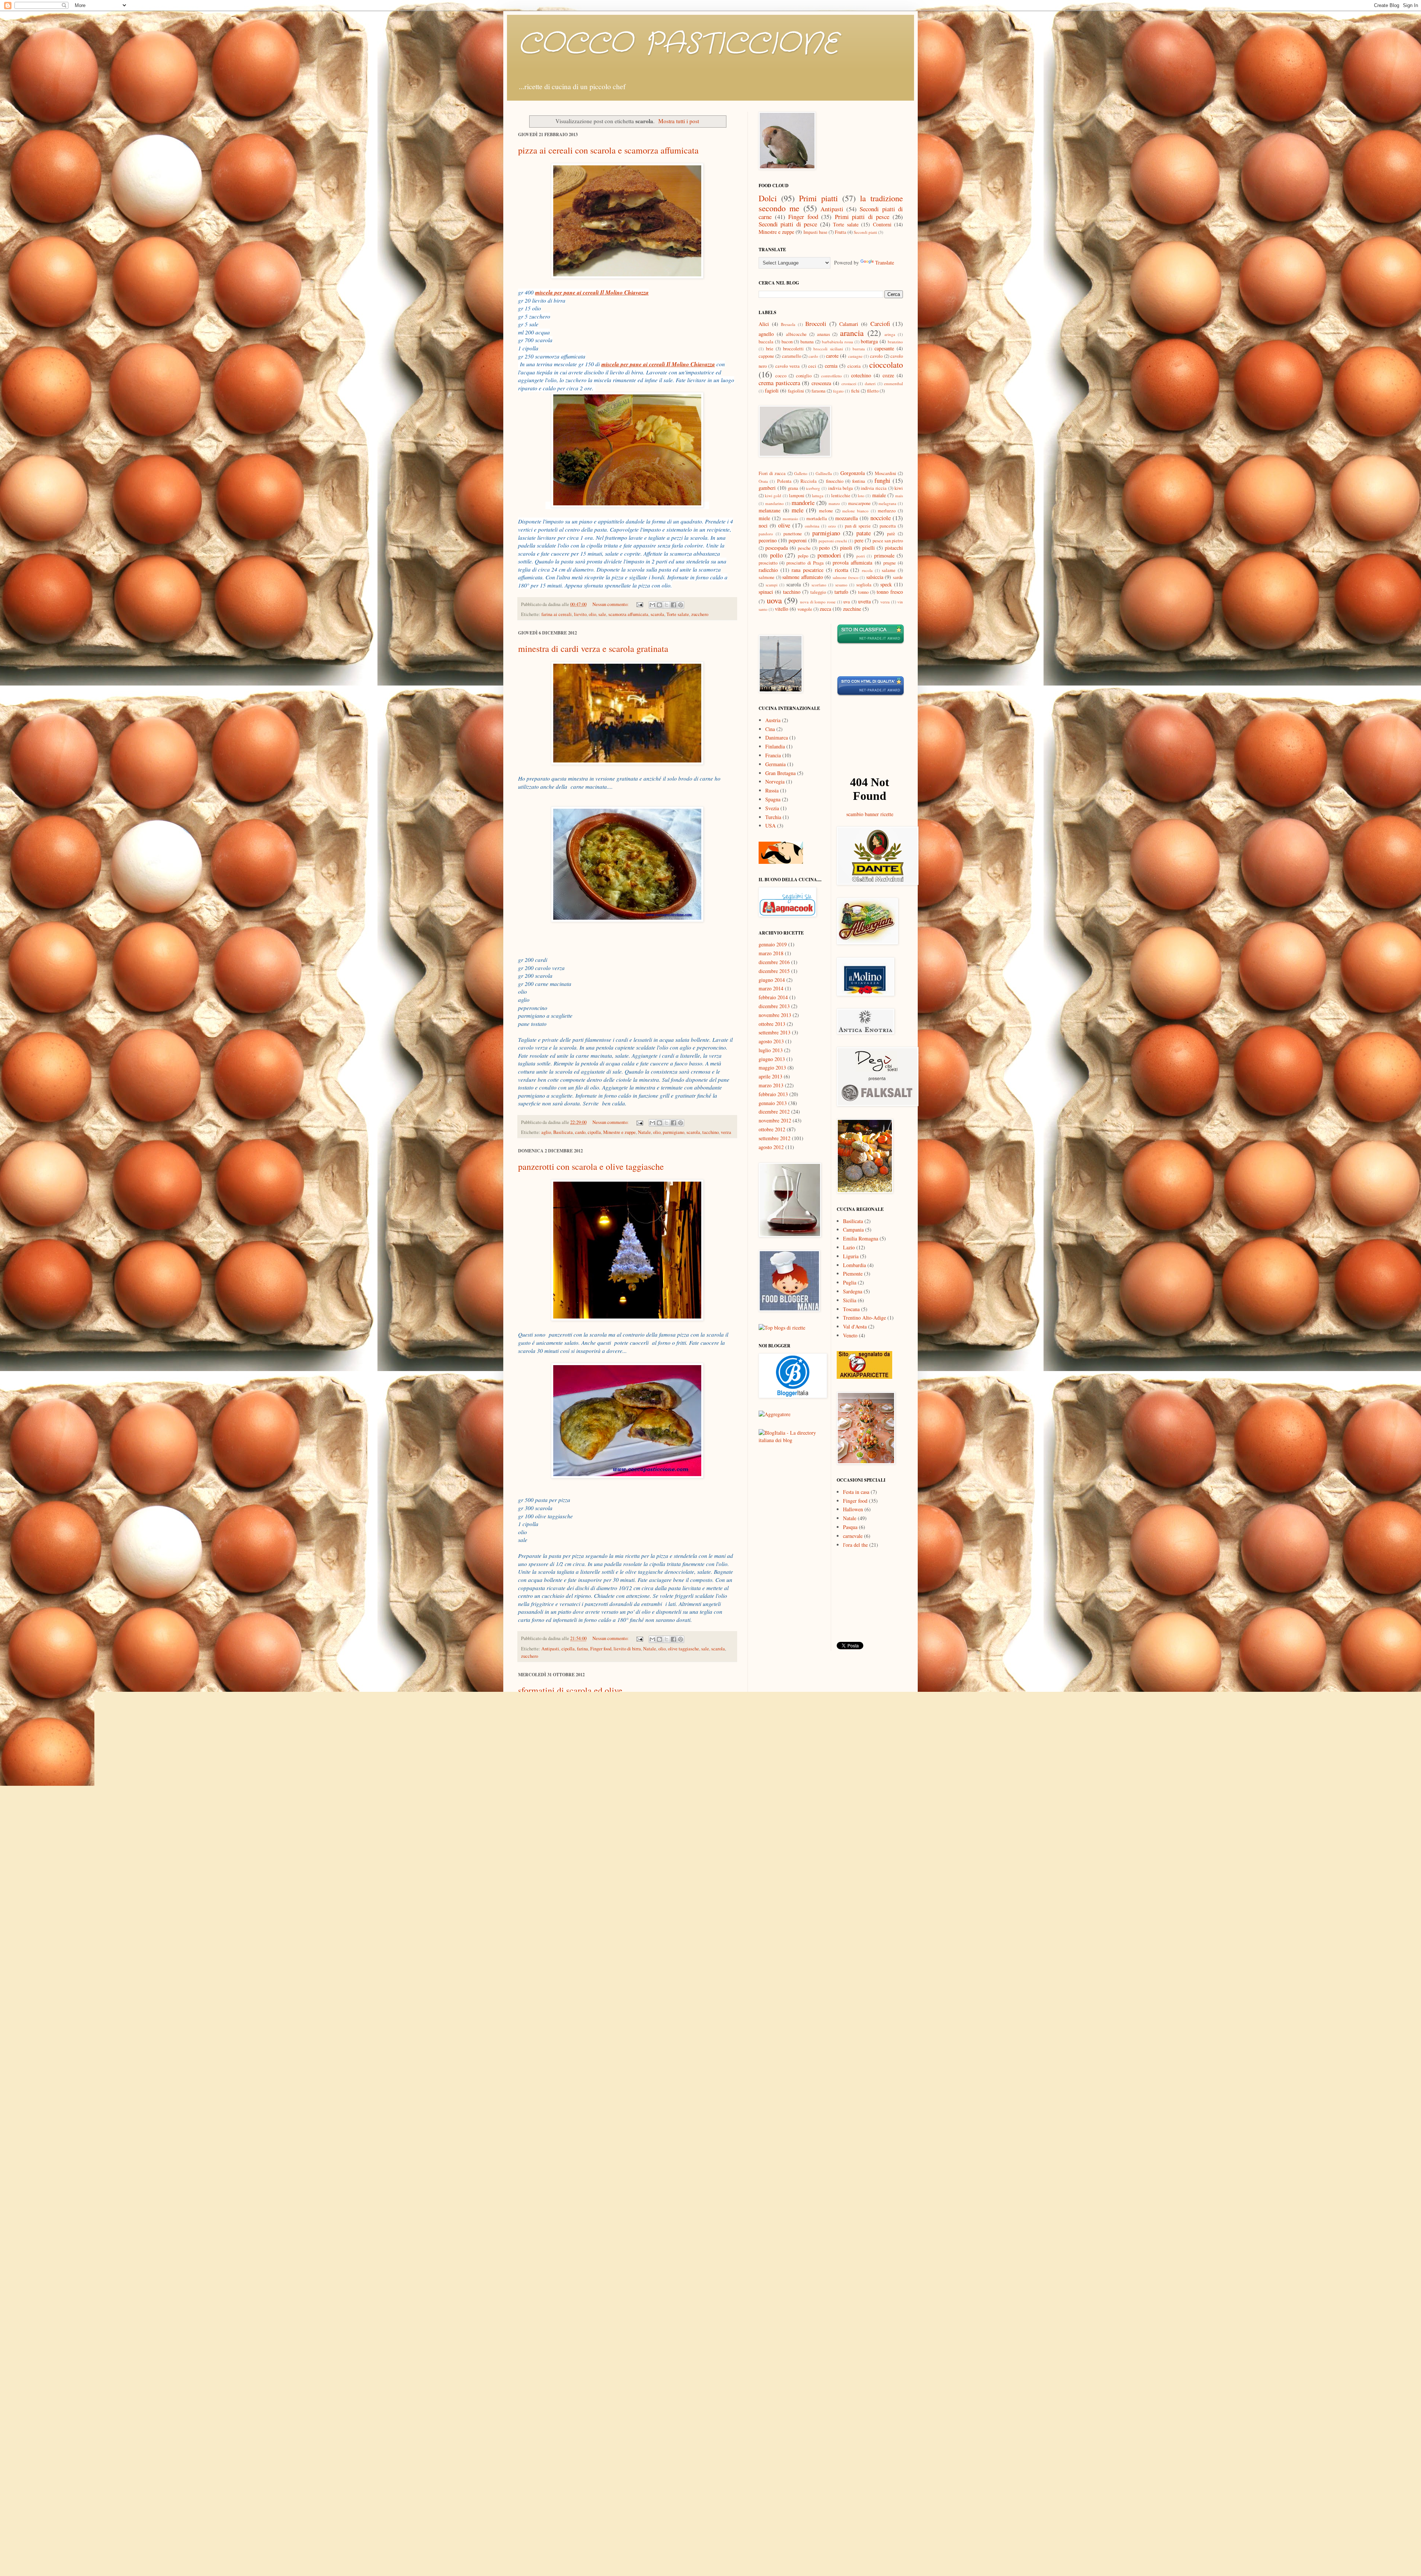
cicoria (854, 366)
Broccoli (816, 324)
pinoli (846, 548)
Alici (764, 324)
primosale (884, 555)
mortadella (817, 518)
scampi (772, 585)
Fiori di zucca (772, 473)
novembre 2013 (775, 1015)
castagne (855, 356)
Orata (763, 481)
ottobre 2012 (772, 1129)
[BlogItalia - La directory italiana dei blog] (792, 1440)
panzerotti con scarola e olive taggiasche (591, 1166)
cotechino (861, 375)
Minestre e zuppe (619, 1132)
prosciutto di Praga (805, 563)
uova (774, 600)
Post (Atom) (554, 2314)
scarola (657, 614)
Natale (644, 1132)
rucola (867, 570)
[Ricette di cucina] (781, 862)
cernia (831, 366)
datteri (870, 383)
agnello (766, 334)
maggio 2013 (772, 1068)
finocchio (835, 481)
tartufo (841, 592)
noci (763, 526)
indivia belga (841, 488)
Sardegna (853, 1291)
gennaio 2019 (773, 944)
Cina (770, 729)
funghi (882, 480)
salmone (767, 577)
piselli (869, 548)
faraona (819, 391)
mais (899, 496)
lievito (580, 614)
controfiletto (832, 376)
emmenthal (893, 383)
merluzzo (887, 511)
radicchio (768, 570)
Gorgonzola (853, 473)
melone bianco (855, 511)
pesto (824, 548)
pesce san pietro (888, 541)
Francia (773, 755)
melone (826, 511)
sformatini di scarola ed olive (570, 1690)
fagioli (772, 390)
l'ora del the (855, 1545)
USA (770, 826)
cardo (580, 1132)
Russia (772, 790)
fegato (838, 391)
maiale (879, 495)
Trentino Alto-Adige (864, 1318)
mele (797, 510)
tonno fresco (890, 592)
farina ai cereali (557, 614)
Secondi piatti (865, 232)
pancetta (888, 526)
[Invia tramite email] (652, 605)
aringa (890, 334)
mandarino (775, 503)
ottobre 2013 (772, 1024)
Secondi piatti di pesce (788, 224)
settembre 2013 (775, 1032)
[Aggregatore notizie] (775, 1414)
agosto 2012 (771, 1147)
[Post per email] (639, 604)
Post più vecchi (719, 2301)
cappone (766, 356)
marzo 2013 (771, 1085)
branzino (895, 342)
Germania (775, 764)
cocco (781, 376)
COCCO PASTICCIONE (678, 44)
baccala (766, 342)
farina (582, 1649)
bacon (787, 342)
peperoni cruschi (833, 541)
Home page (609, 2301)
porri (861, 556)
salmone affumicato (803, 577)
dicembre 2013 (774, 1006)
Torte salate (678, 614)
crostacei (849, 383)
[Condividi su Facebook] (673, 605)
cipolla (594, 1132)
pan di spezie (858, 526)
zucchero (700, 614)
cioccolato (886, 364)
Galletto (801, 473)
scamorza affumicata (628, 614)
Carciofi (880, 324)
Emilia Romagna (861, 1238)
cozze (888, 375)
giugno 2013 (772, 1059)
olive (566, 1981)
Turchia (773, 817)
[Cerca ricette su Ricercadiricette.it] (782, 1328)
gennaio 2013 (773, 1103)
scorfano (819, 585)
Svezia (772, 808)
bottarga (869, 341)
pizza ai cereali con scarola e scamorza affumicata (608, 150)
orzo (832, 526)
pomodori (829, 555)
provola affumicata (852, 563)
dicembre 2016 (774, 962)
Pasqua (850, 1527)
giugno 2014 (772, 980)
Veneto (850, 1335)
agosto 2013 (771, 1041)
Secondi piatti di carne (591, 2282)
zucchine (852, 609)
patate (864, 533)
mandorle (803, 503)
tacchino (710, 1132)
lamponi (797, 496)
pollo (546, 2282)
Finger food (601, 1649)
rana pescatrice (807, 570)
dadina (834, 2434)
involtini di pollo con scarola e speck (584, 2016)
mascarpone (859, 503)
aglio (546, 1132)
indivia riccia (874, 488)
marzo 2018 (771, 953)
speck (620, 2282)
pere (859, 540)
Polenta (784, 481)
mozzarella (846, 518)
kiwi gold (773, 496)
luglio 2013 (771, 1050)
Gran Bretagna (780, 773)
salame (889, 570)
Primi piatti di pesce (862, 217)
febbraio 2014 (773, 997)
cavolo (876, 356)
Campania (853, 1230)
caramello (792, 356)
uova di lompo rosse (818, 602)
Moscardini (886, 473)
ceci (812, 366)
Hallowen (853, 1509)
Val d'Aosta (855, 1326)
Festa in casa (856, 1492)
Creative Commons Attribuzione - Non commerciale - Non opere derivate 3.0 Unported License (841, 2441)
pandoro (766, 534)
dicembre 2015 (774, 971)
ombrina (812, 526)
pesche (804, 548)
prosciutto (768, 563)
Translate (885, 262)
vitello (782, 609)
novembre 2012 (775, 1120)
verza (726, 1132)
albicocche (796, 334)
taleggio (818, 592)
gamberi (767, 488)
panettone (793, 534)
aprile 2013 (770, 1076)
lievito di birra (627, 1649)
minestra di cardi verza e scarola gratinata (593, 649)
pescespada (777, 548)
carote (832, 356)
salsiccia (875, 577)
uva (847, 602)
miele (764, 518)
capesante (884, 348)
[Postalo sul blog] (659, 605)
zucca (825, 609)
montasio (790, 518)
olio (592, 614)
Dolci (768, 198)
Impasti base (815, 232)
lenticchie (841, 496)
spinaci (766, 592)
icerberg (813, 488)
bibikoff (734, 2491)
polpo (803, 556)
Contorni (882, 224)
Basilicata (563, 1132)
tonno (863, 592)
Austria (773, 720)
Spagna (773, 799)
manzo (834, 503)
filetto (873, 391)
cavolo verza (787, 366)
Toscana (851, 1309)
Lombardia (854, 1265)
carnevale (853, 1536)
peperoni (798, 540)
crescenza (821, 383)
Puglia (850, 1282)
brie (770, 349)
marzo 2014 (771, 988)
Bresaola (788, 324)
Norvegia (775, 782)
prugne (890, 563)
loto (861, 496)
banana (807, 342)
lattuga (818, 496)
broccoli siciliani (828, 349)
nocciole (881, 518)
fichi (855, 391)
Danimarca (777, 738)
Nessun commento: (611, 604)
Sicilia (850, 1300)
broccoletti (793, 349)
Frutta (841, 232)
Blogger (780, 2491)
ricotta (841, 570)
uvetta (864, 601)
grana (793, 488)
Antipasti (550, 1649)
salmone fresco (846, 577)
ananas (824, 334)
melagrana (887, 503)
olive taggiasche (683, 1649)
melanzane (770, 510)
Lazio (849, 1247)
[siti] (871, 694)
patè (891, 534)
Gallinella (824, 473)
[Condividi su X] (666, 605)
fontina (859, 481)
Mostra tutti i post (679, 121)
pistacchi (894, 548)
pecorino (768, 540)
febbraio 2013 (773, 1094)
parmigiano (673, 1132)
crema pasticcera (779, 383)
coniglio (804, 376)
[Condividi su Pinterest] (681, 605)
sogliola (864, 585)
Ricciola (809, 481)
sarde (898, 577)
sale (602, 614)
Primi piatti (818, 198)
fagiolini (796, 391)
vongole (805, 609)
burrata (859, 349)
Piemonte (853, 1274)
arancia (852, 333)
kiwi (899, 488)
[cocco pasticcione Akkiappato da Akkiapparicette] (864, 1377)
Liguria (851, 1256)
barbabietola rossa (837, 342)
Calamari (849, 324)
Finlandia (775, 746)
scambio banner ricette (870, 814)
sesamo (841, 585)
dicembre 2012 (774, 1112)
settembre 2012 (775, 1138)
